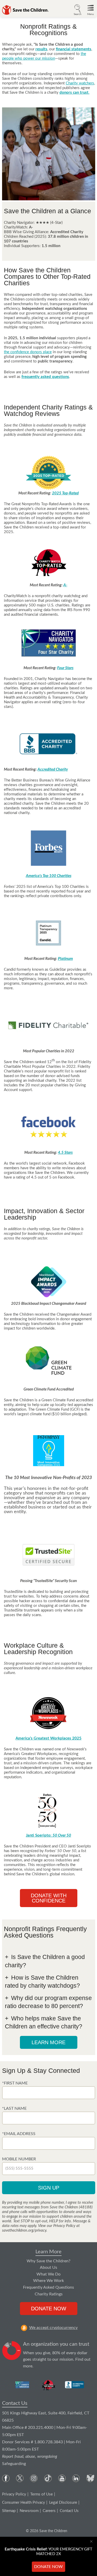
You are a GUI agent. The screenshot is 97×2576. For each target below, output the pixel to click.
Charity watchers (80, 83)
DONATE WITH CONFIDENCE (49, 1898)
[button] (78, 9)
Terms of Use (42, 2494)
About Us (48, 2267)
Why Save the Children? (48, 2261)
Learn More (48, 2252)
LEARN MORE (48, 2042)
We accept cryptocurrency (53, 2328)
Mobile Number (19, 2159)
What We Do (48, 2274)
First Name (16, 2083)
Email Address (20, 2134)
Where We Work (48, 2281)
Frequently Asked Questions (48, 2287)
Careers (49, 2511)
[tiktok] (48, 2478)
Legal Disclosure (63, 2503)
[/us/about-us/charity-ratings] (23, 2385)
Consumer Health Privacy (24, 2503)
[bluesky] (90, 2478)
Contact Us (15, 2403)
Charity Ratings (49, 2294)
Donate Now (49, 2309)
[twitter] (20, 2478)
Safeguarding (14, 2464)
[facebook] (6, 2478)
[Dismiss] (92, 2541)
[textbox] (49, 2093)
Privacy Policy (14, 2494)
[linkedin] (76, 2478)
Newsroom (29, 2511)
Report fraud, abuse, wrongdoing (30, 2456)
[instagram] (34, 2478)
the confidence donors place (28, 352)
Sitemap (9, 2511)
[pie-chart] (12, 2355)
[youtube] (62, 2478)
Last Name (15, 2108)
